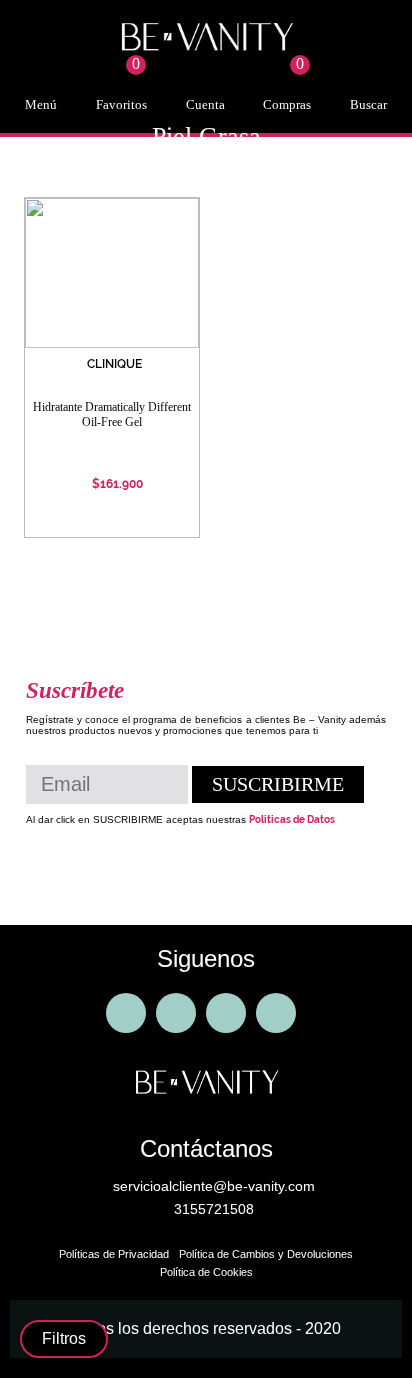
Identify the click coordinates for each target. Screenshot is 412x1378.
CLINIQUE (114, 364)
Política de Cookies (206, 1272)
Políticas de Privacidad (114, 1254)
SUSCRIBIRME (278, 784)
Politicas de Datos (292, 819)
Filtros (64, 1338)
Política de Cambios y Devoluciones (266, 1254)
